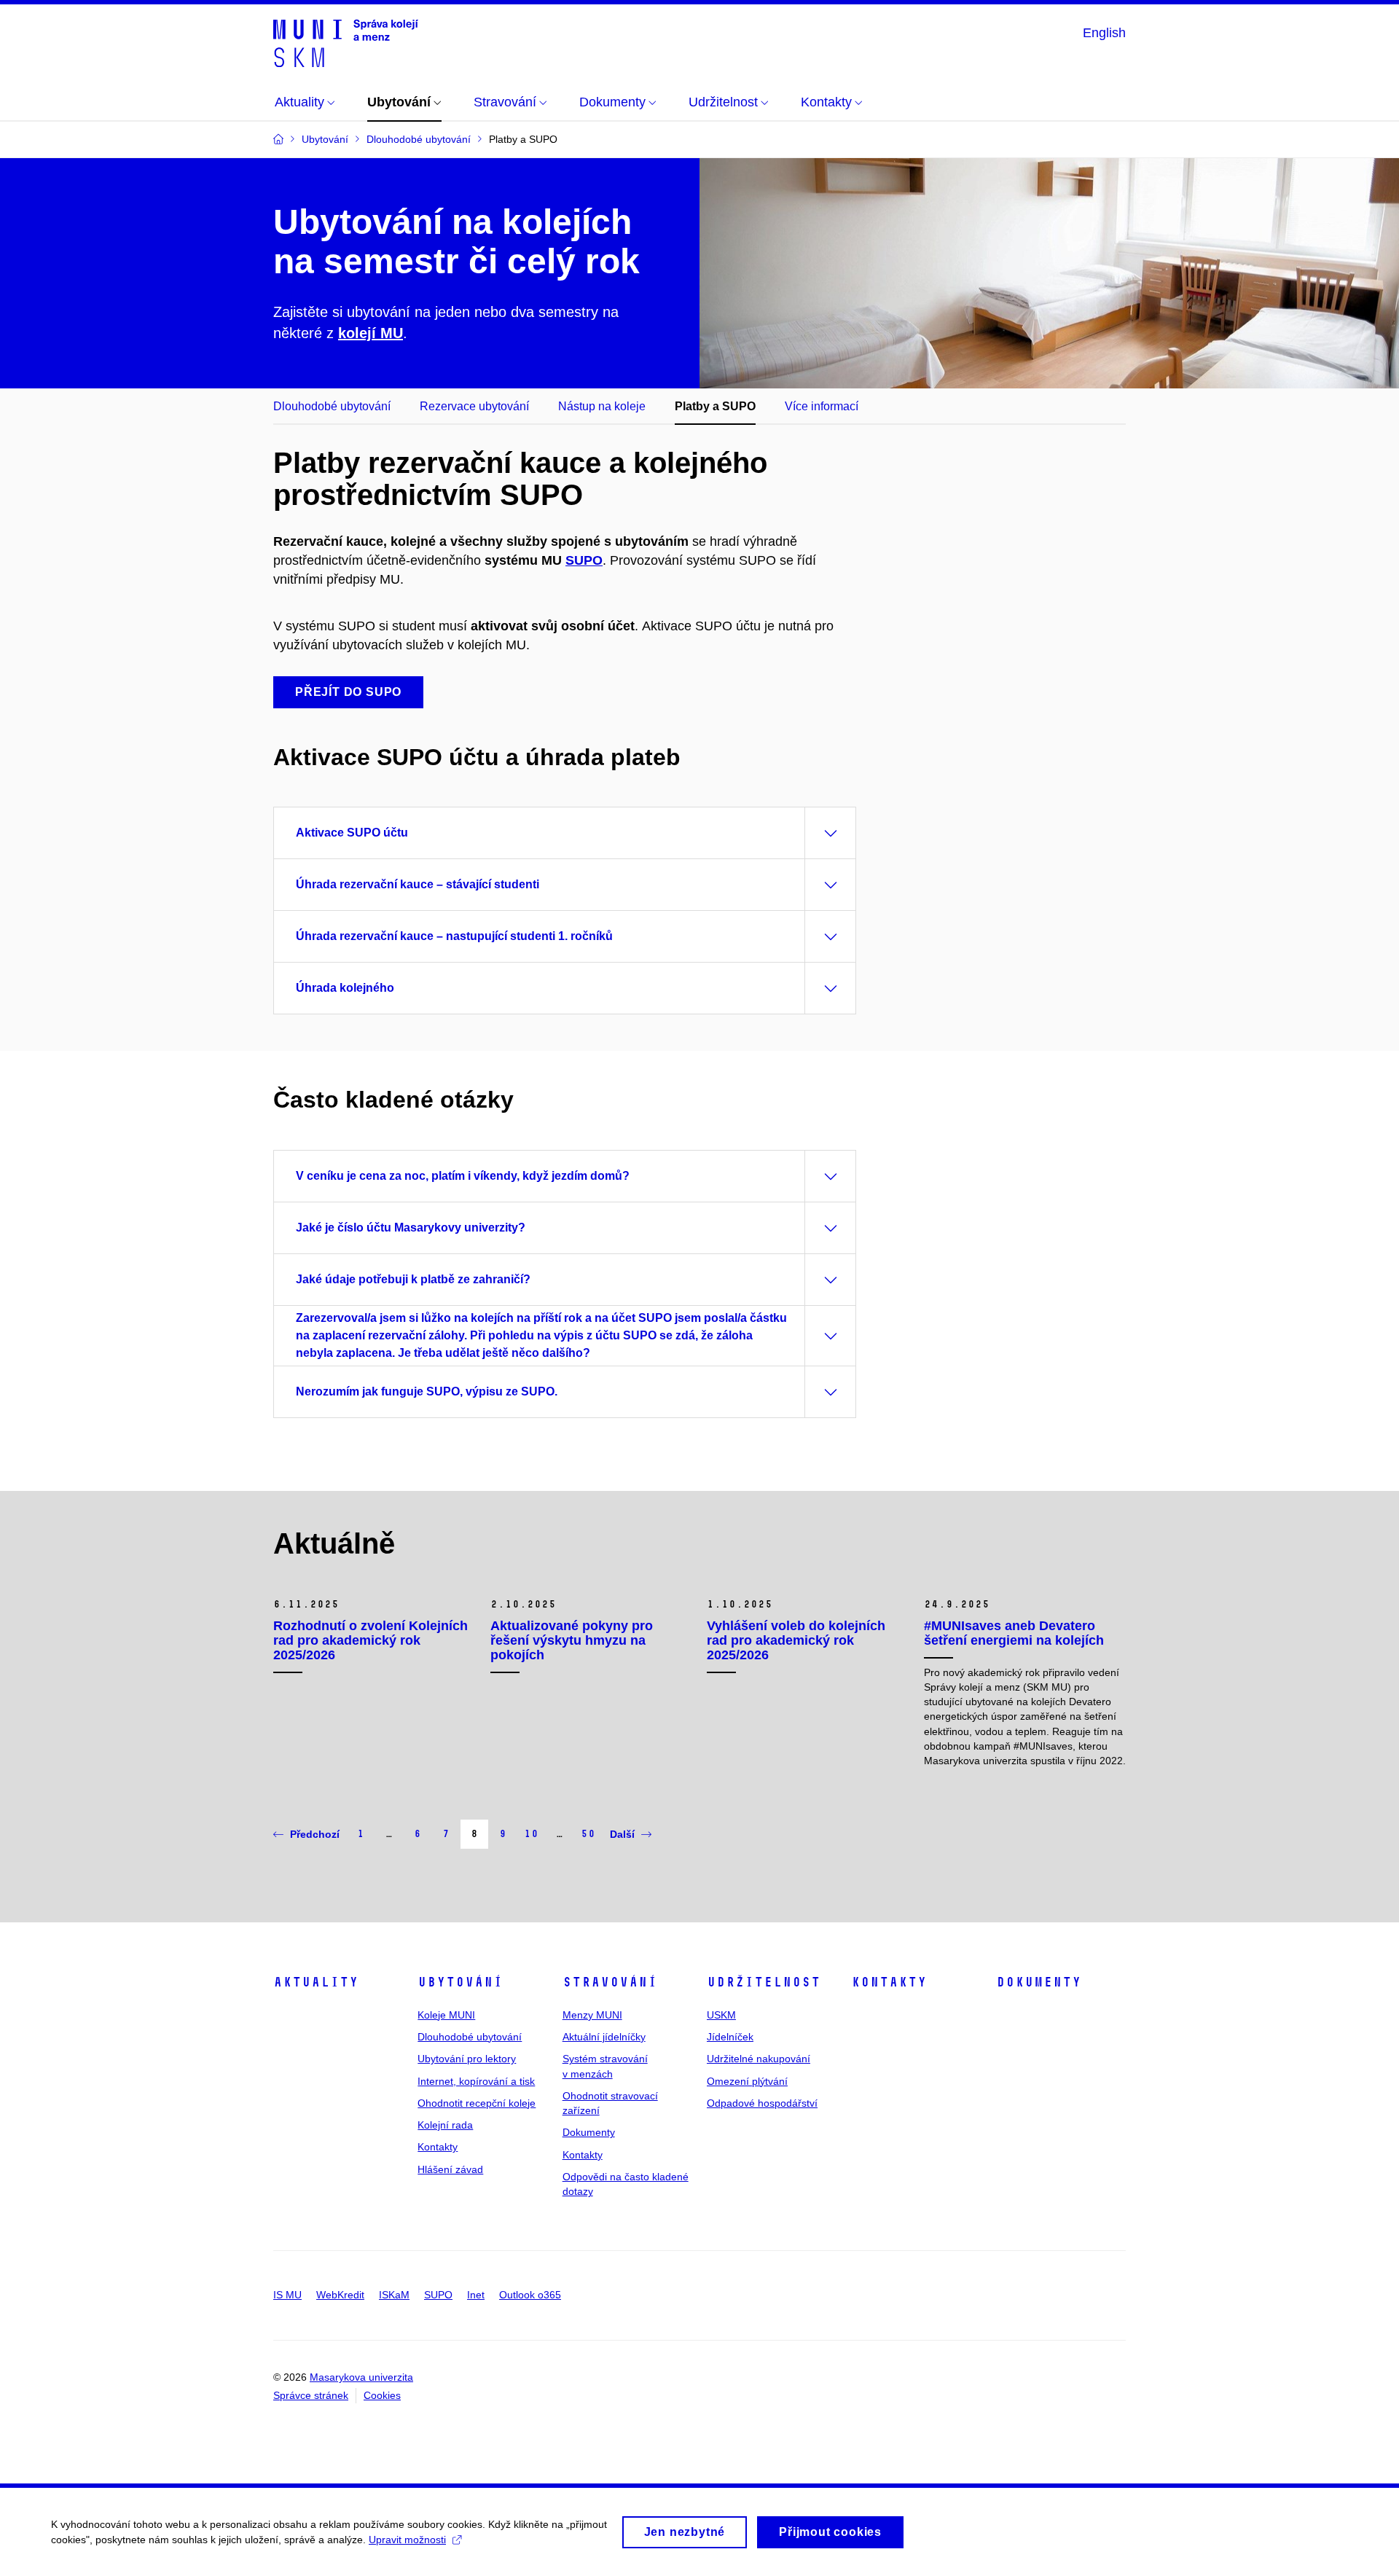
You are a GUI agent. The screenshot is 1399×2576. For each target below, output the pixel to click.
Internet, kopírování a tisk (476, 2081)
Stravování (610, 1982)
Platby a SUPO (715, 406)
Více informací (822, 406)
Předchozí (315, 1834)
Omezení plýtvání (747, 2081)
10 (531, 1834)
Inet (476, 2295)
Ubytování (460, 1982)
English (1104, 33)
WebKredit (340, 2295)
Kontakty (438, 2147)
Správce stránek (311, 2395)
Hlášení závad (450, 2169)
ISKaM (394, 2295)
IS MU (287, 2295)
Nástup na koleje (602, 406)
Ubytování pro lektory (467, 2059)
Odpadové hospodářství (762, 2103)
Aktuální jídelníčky (604, 2037)
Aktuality (316, 1982)
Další (622, 1834)
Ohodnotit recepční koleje (477, 2103)
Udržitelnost (764, 1982)
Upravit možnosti (407, 2540)
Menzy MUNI (592, 2015)
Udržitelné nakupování (759, 2059)
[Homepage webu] (346, 42)
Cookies (382, 2395)
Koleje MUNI (446, 2015)
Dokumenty (589, 2132)
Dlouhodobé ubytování (332, 406)
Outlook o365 (530, 2295)
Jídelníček (730, 2037)
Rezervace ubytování (474, 406)
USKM (721, 2015)
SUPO (584, 560)
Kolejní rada (445, 2125)
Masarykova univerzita (361, 2377)
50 (588, 1834)
